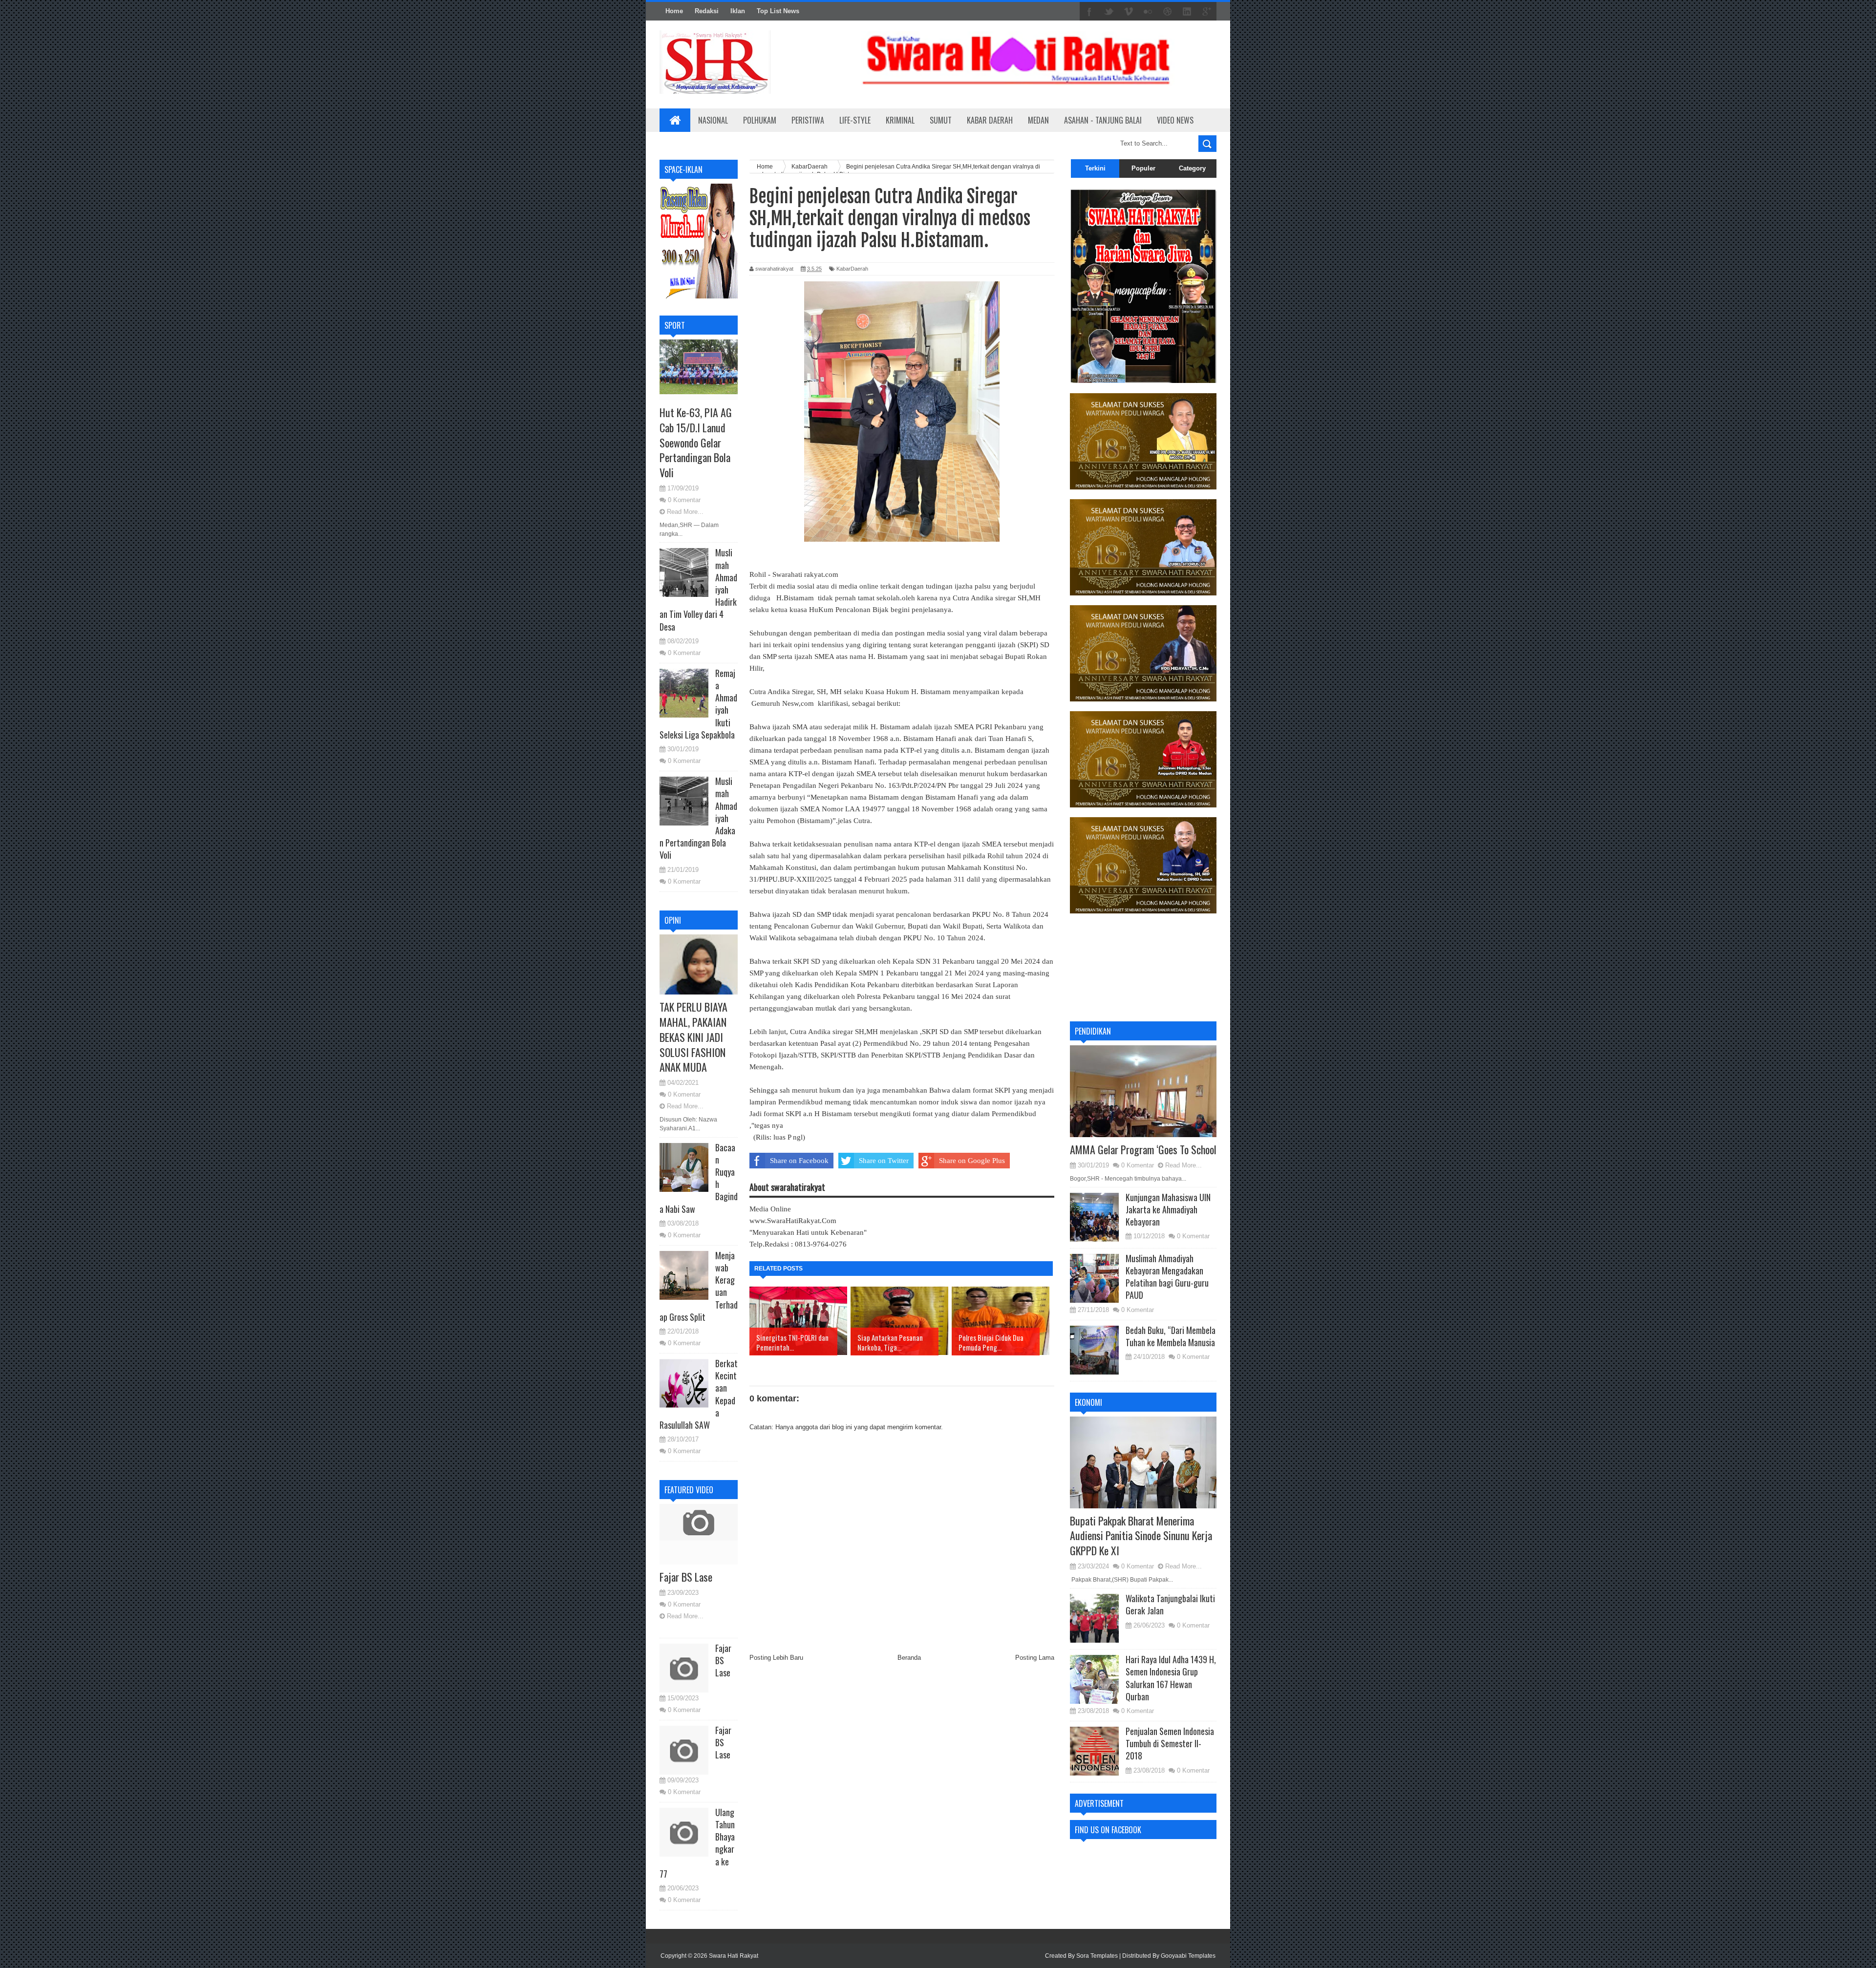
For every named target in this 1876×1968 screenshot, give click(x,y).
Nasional (713, 120)
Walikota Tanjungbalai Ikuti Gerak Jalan (1170, 1604)
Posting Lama (1035, 1658)
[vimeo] (1129, 12)
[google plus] (1207, 12)
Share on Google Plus (972, 1161)
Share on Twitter (884, 1161)
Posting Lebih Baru (776, 1658)
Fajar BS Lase (686, 1577)
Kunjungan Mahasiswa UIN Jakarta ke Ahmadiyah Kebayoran (1168, 1209)
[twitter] (1109, 12)
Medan (1038, 120)
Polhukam (760, 120)
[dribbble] (1168, 12)
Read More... (685, 512)
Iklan (738, 11)
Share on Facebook (799, 1161)
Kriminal (900, 120)
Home (674, 11)
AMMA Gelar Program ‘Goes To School (1143, 1149)
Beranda (909, 1658)
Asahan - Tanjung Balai (1103, 120)
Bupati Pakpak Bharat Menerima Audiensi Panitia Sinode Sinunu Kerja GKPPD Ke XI (1141, 1536)
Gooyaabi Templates (1188, 1956)
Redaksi (707, 11)
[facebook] (1089, 12)
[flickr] (1148, 12)
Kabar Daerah (990, 120)
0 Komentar (684, 500)
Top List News (778, 11)
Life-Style (855, 120)
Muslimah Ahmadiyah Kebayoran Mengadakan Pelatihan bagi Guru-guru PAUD (1167, 1277)
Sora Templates (1097, 1956)
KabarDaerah (852, 269)
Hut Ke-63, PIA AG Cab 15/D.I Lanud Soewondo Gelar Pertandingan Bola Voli (696, 442)
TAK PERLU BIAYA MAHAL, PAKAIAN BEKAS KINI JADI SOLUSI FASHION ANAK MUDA (693, 1037)
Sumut (941, 120)
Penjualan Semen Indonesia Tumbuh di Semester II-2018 (1170, 1743)
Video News (1175, 120)
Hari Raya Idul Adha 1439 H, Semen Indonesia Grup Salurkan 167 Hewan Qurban (1171, 1678)
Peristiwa (808, 120)
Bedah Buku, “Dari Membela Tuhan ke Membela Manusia (1171, 1336)
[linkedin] (1187, 12)
